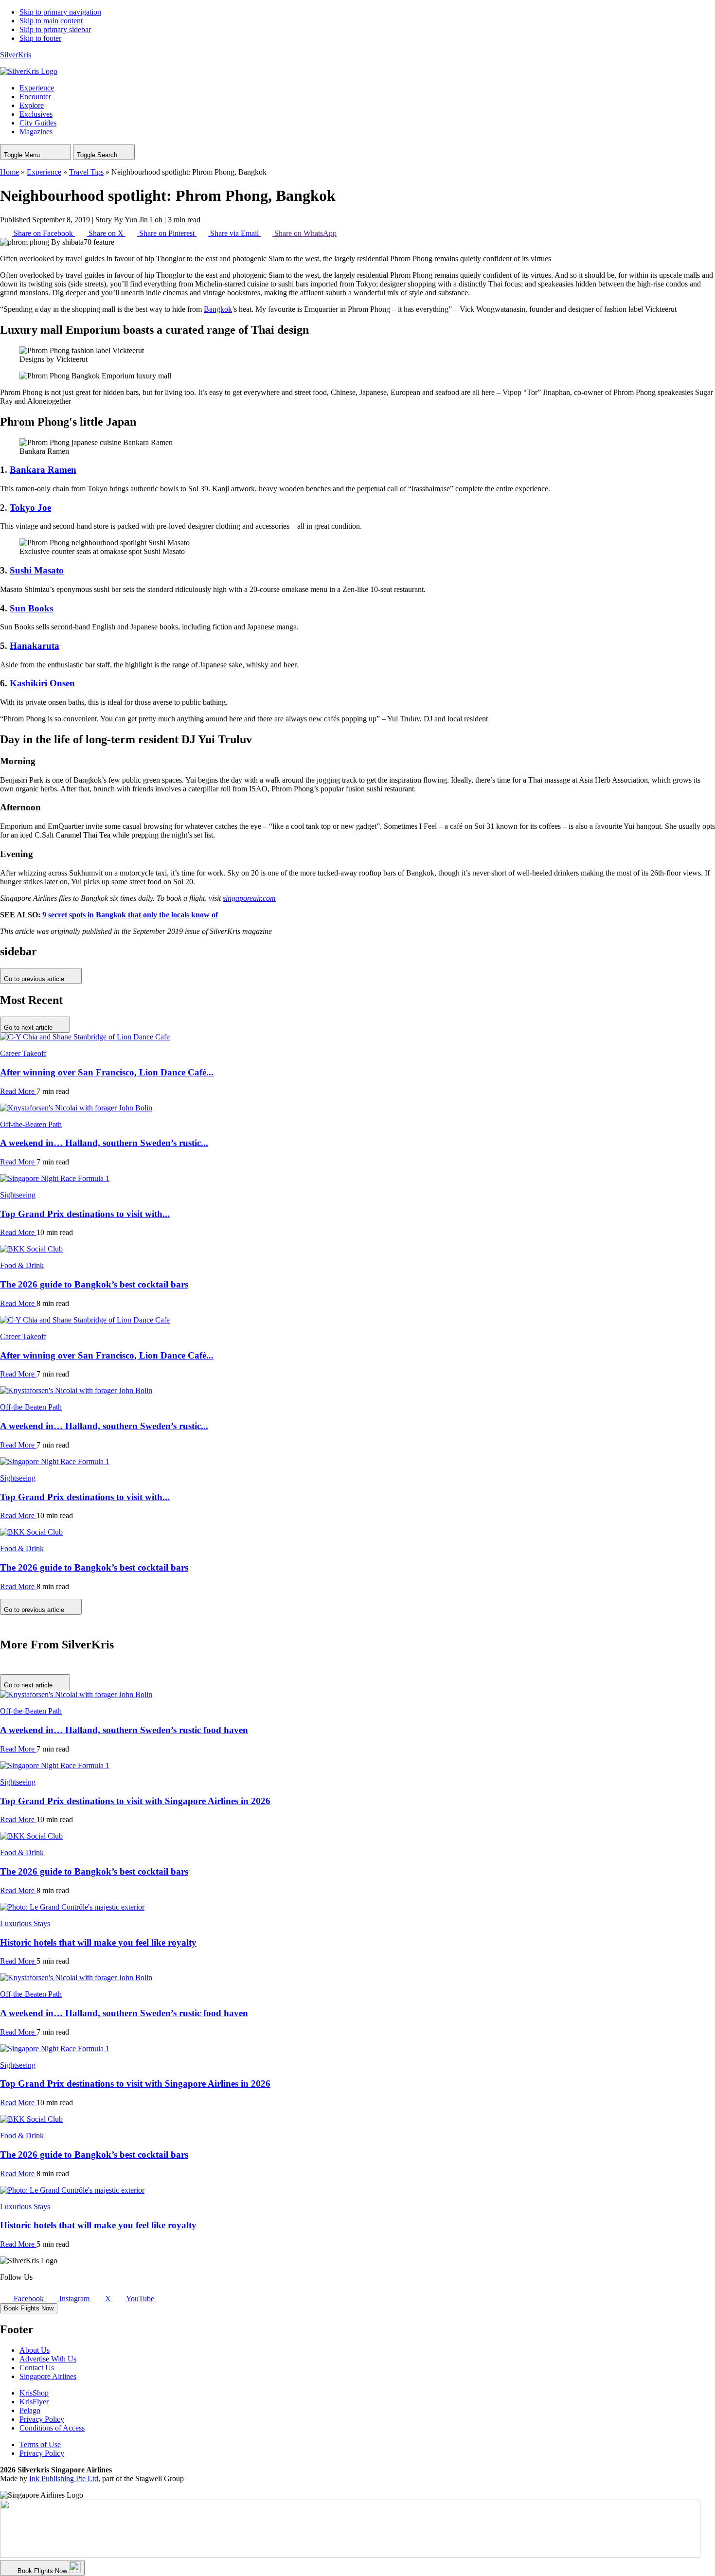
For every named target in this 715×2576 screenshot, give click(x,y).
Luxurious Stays (25, 1923)
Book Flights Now (29, 2308)
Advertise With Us (48, 2359)
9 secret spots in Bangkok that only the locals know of (130, 915)
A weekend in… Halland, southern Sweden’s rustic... (104, 1143)
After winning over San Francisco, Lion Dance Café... (107, 1072)
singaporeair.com (249, 898)
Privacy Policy (42, 2419)
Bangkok (218, 309)
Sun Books (31, 608)
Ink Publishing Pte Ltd (64, 2478)
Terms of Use (40, 2444)
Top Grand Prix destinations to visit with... (85, 1214)
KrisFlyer (34, 2402)
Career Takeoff (23, 1053)
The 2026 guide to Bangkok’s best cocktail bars (94, 1284)
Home (9, 172)
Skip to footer (40, 38)
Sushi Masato (37, 570)
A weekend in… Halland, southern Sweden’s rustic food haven (124, 1730)
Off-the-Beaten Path (31, 1124)
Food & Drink (22, 1265)
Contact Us (37, 2368)
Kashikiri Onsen (42, 683)
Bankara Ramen (43, 470)
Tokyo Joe (30, 508)
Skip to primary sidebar (55, 29)
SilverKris (16, 55)
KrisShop (34, 2393)
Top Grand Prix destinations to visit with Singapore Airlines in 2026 (135, 1801)
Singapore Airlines (48, 2376)
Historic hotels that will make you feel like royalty (98, 1942)
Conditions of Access (52, 2428)
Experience (44, 172)
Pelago (30, 2410)
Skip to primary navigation (60, 12)
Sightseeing (18, 1195)
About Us (35, 2350)
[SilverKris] (29, 71)
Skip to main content (51, 21)
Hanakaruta (35, 646)
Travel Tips (86, 172)
